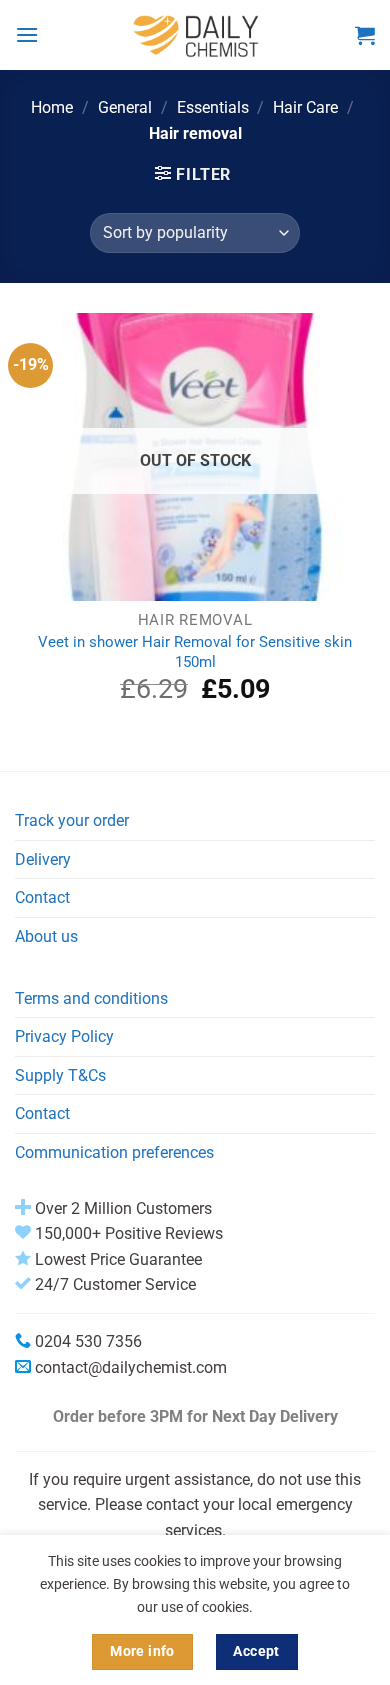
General (125, 107)
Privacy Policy (64, 1036)
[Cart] (365, 35)
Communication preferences (114, 1152)
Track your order (72, 820)
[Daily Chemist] (197, 35)
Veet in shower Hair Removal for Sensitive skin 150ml (195, 651)
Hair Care (305, 107)
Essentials (213, 107)
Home (52, 107)
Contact (42, 897)
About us (46, 936)
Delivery (43, 859)
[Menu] (27, 34)
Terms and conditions (91, 998)
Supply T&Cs (60, 1075)
